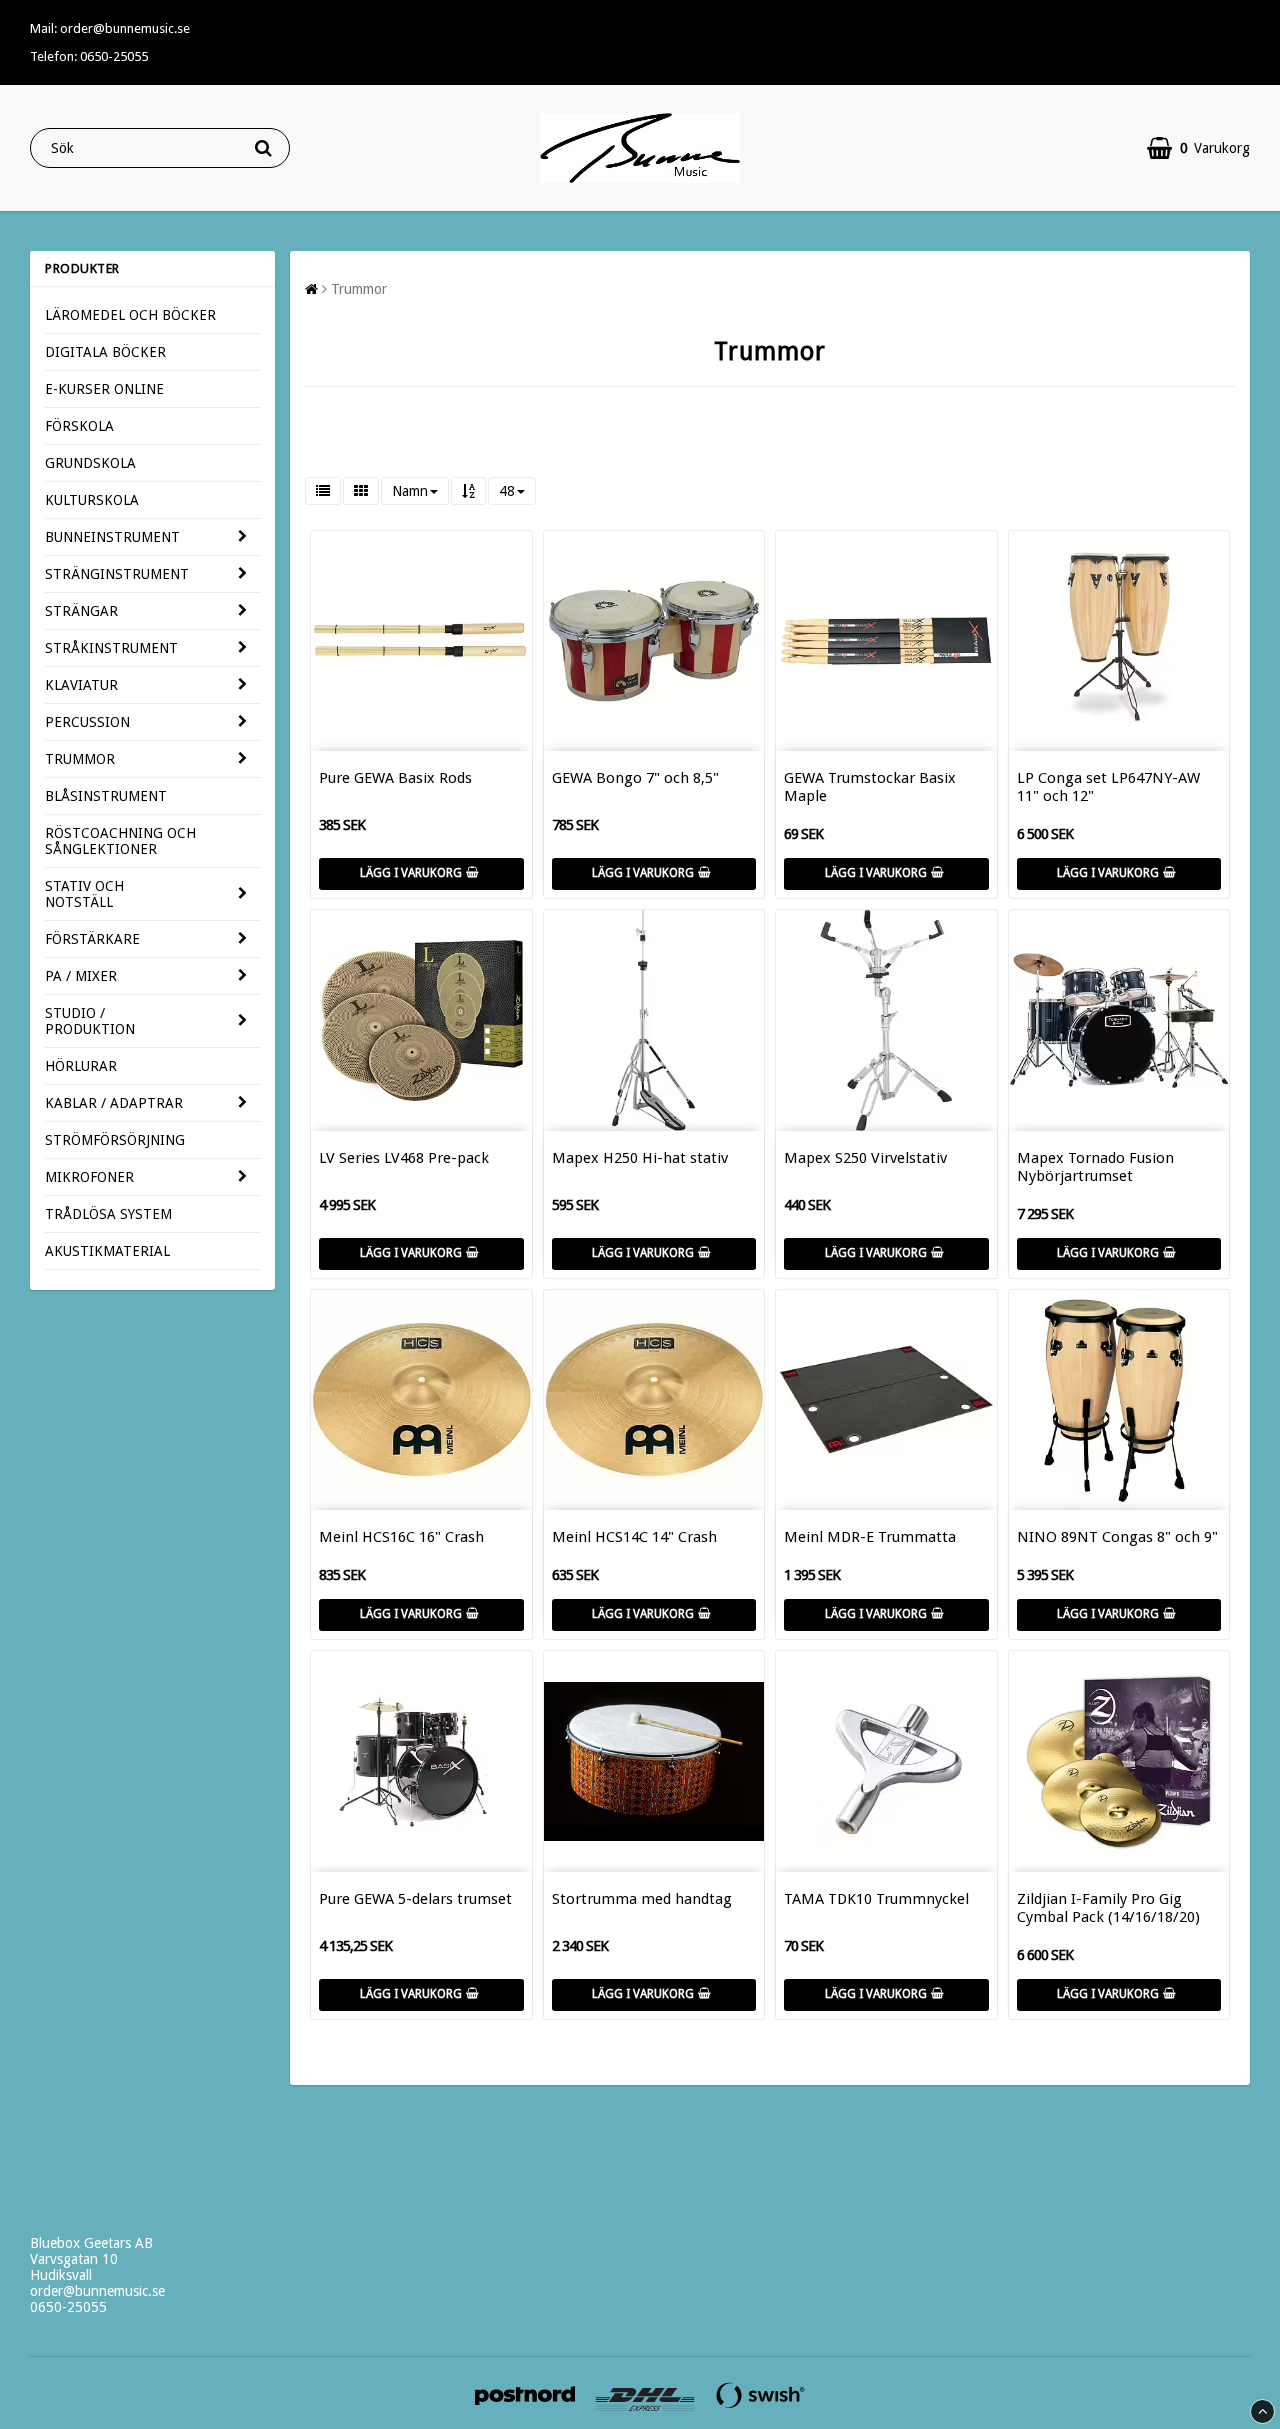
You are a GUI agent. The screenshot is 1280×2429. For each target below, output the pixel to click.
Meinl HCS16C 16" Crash (401, 1537)
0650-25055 (68, 2307)
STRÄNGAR (81, 611)
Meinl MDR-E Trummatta (870, 1537)
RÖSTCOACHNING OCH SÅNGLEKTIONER (120, 841)
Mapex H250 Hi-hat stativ (640, 1158)
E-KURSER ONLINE (104, 389)
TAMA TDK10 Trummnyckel (876, 1899)
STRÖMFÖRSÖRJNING (115, 1140)
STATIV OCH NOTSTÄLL (84, 894)
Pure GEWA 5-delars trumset (415, 1899)
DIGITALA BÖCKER (105, 352)
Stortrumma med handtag (642, 1899)
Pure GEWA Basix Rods (395, 778)
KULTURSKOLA (92, 500)
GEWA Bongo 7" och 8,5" (635, 778)
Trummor (359, 289)
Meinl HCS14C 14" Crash (634, 1537)
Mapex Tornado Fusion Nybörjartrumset (1095, 1167)
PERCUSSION (87, 722)
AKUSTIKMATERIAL (107, 1251)
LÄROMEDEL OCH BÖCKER (130, 315)
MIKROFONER (89, 1177)
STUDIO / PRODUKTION (90, 1021)
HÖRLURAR (81, 1066)
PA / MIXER (81, 976)
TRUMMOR (80, 759)
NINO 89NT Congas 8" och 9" (1117, 1537)
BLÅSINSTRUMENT (106, 796)
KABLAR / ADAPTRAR (114, 1103)
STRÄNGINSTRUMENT (117, 574)
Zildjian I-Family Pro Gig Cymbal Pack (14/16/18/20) (1108, 1908)
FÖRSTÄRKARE (92, 939)
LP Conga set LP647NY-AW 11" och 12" (1108, 787)
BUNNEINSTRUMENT (112, 537)
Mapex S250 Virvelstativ (865, 1158)
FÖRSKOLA (79, 426)
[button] (1198, 148)
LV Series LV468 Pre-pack (404, 1158)
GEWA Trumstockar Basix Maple (870, 787)
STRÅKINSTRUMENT (111, 648)
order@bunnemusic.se (97, 2291)
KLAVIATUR (81, 685)
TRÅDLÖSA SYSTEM (108, 1214)
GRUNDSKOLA (90, 463)
